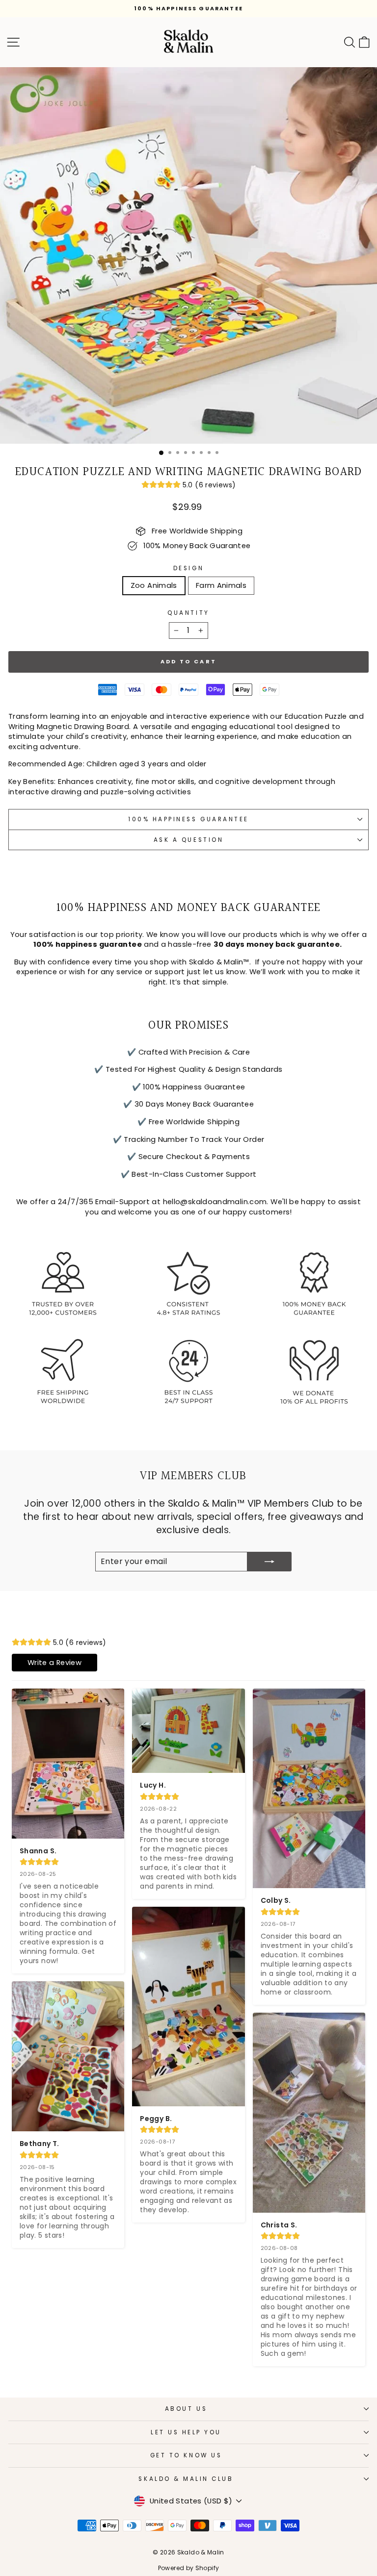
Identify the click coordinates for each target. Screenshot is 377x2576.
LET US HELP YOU (186, 2432)
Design (188, 568)
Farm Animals (221, 585)
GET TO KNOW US (186, 2455)
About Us (186, 2409)
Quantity (188, 613)
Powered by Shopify (189, 2568)
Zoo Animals (154, 585)
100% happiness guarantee (188, 819)
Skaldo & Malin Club (186, 2479)
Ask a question (188, 840)
